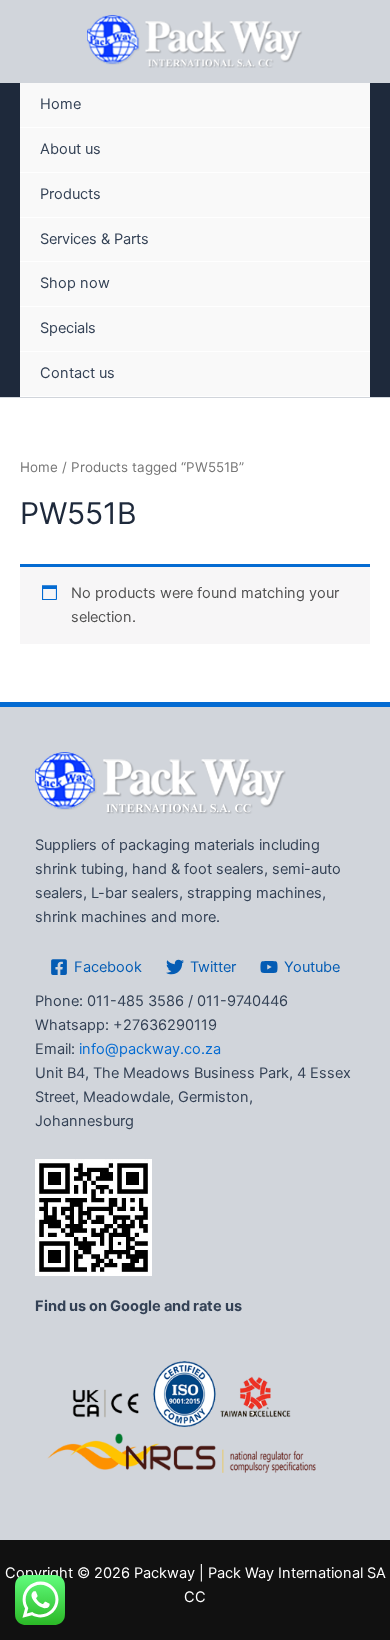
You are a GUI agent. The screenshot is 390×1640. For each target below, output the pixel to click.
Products (70, 194)
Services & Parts (94, 239)
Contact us (77, 373)
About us (70, 149)
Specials (68, 328)
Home (60, 104)
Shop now (75, 283)
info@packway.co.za (150, 1049)
